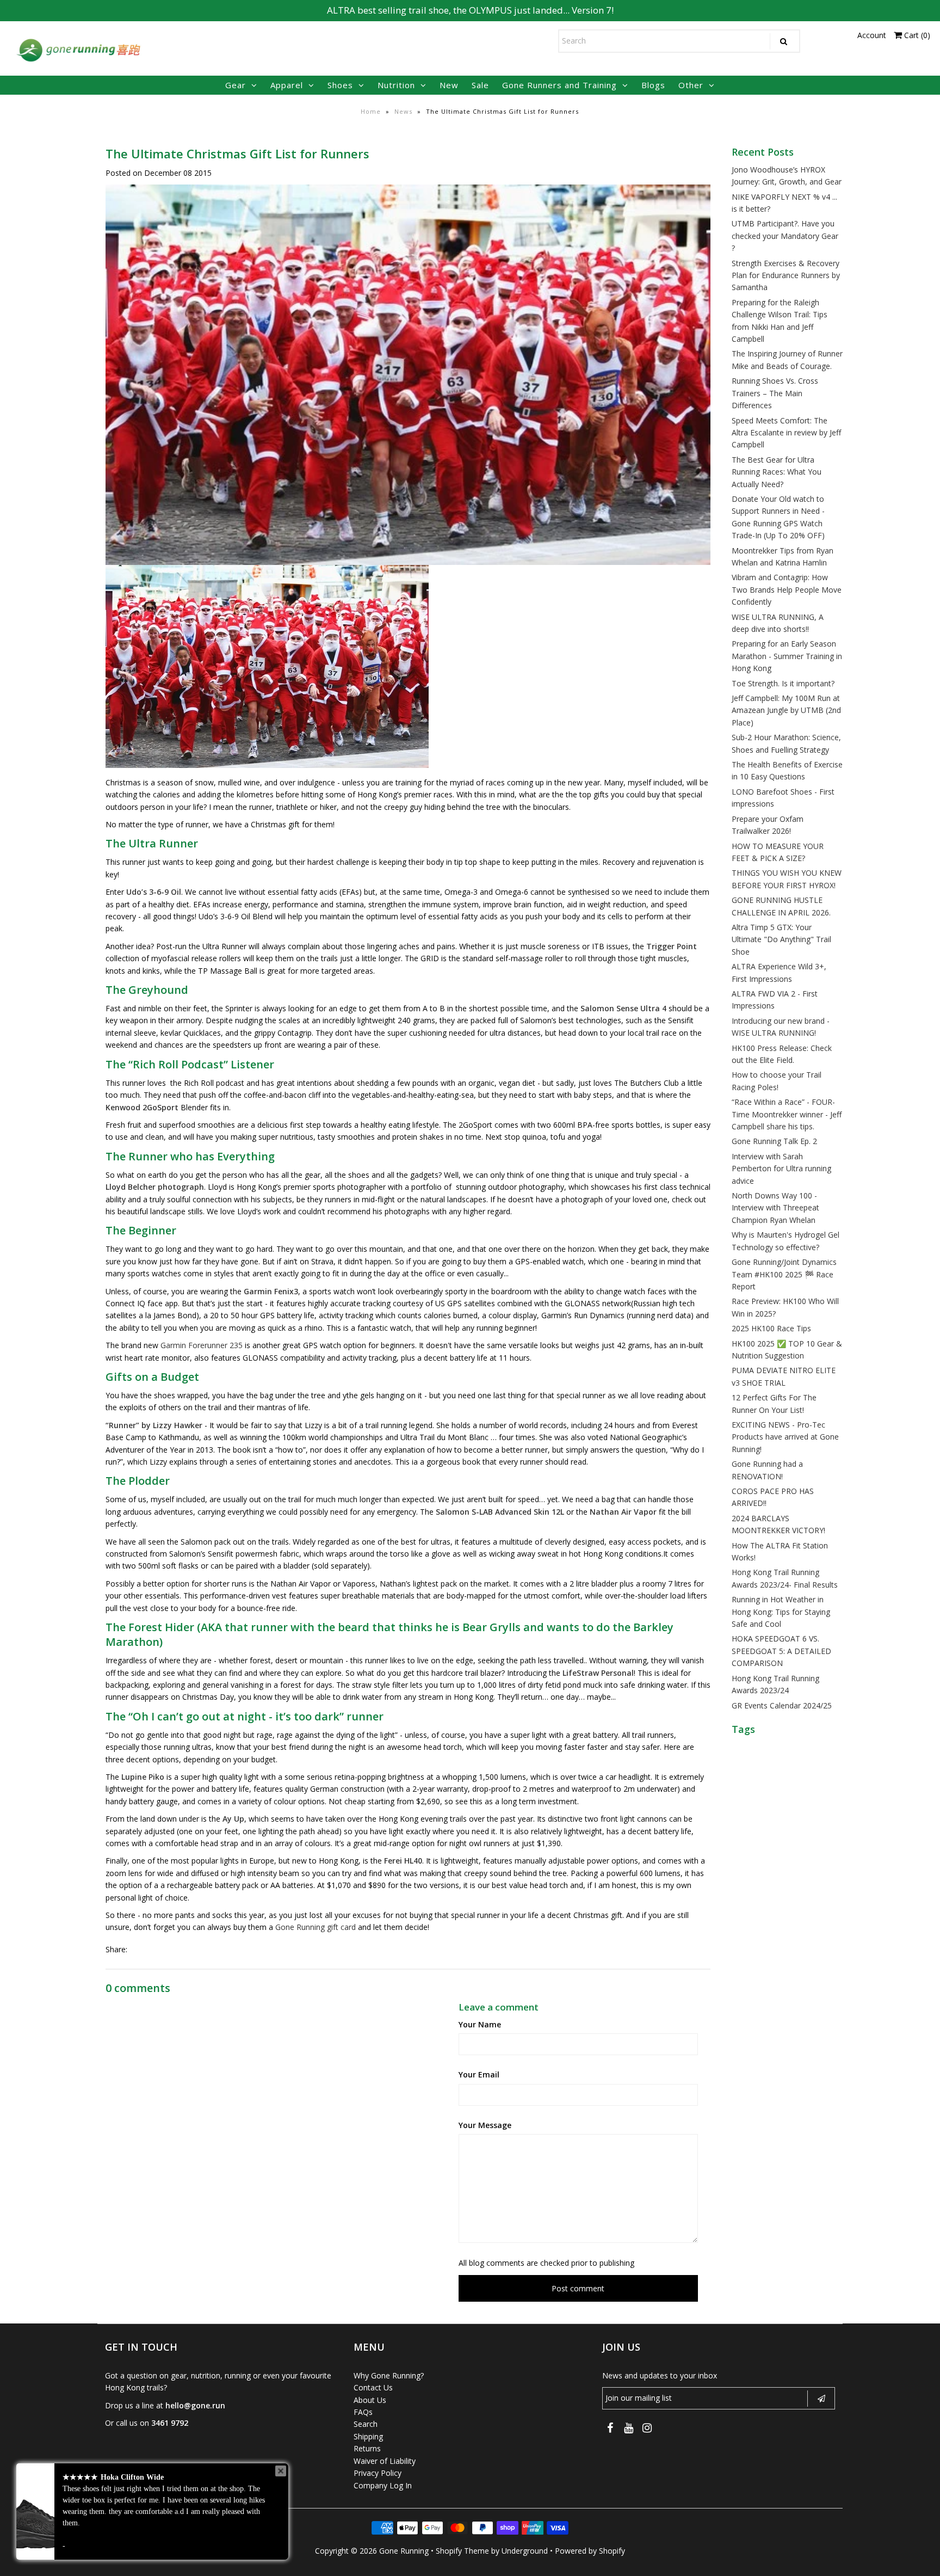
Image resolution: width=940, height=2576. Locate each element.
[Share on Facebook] (138, 1950)
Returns (367, 2448)
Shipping (368, 2436)
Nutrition (396, 85)
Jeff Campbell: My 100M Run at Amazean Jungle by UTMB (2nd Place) (786, 710)
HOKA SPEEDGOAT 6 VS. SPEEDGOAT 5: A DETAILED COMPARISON (781, 1651)
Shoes (340, 85)
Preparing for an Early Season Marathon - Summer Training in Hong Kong (787, 656)
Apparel (287, 85)
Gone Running (404, 2551)
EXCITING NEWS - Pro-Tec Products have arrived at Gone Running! (785, 1437)
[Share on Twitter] (156, 1950)
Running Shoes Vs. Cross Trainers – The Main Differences (775, 393)
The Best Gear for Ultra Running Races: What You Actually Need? (777, 472)
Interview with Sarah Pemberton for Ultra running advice (781, 1169)
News (403, 111)
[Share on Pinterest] (175, 1950)
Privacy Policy (378, 2473)
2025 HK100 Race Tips (771, 1328)
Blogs (653, 85)
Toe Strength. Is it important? (783, 683)
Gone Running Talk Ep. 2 (774, 1141)
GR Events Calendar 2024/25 (782, 1705)
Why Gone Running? (389, 2375)
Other (691, 85)
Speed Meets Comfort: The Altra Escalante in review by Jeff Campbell (786, 433)
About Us (370, 2400)
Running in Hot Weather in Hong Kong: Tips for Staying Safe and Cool (781, 1612)
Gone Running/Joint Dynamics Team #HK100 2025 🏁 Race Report (784, 1274)
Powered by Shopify (590, 2551)
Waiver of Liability (385, 2461)
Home (371, 111)
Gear (236, 85)
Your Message (485, 2125)
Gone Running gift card (316, 1927)
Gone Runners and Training (559, 85)
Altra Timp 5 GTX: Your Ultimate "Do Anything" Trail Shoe (781, 939)
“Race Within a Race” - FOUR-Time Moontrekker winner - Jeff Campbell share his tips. (787, 1114)
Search (366, 2424)
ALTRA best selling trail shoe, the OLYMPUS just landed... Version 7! (470, 10)
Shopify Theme (462, 2551)
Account (872, 35)
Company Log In (383, 2485)
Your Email (479, 2074)
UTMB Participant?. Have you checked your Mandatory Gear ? (785, 236)
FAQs (363, 2412)
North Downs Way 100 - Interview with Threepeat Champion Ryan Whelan (775, 1208)
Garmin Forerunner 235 (202, 1345)
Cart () (916, 35)
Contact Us (373, 2387)
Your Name (480, 2024)
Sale (480, 85)
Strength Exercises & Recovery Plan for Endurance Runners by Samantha (786, 275)
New (449, 85)
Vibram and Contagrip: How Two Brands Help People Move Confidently (787, 589)
